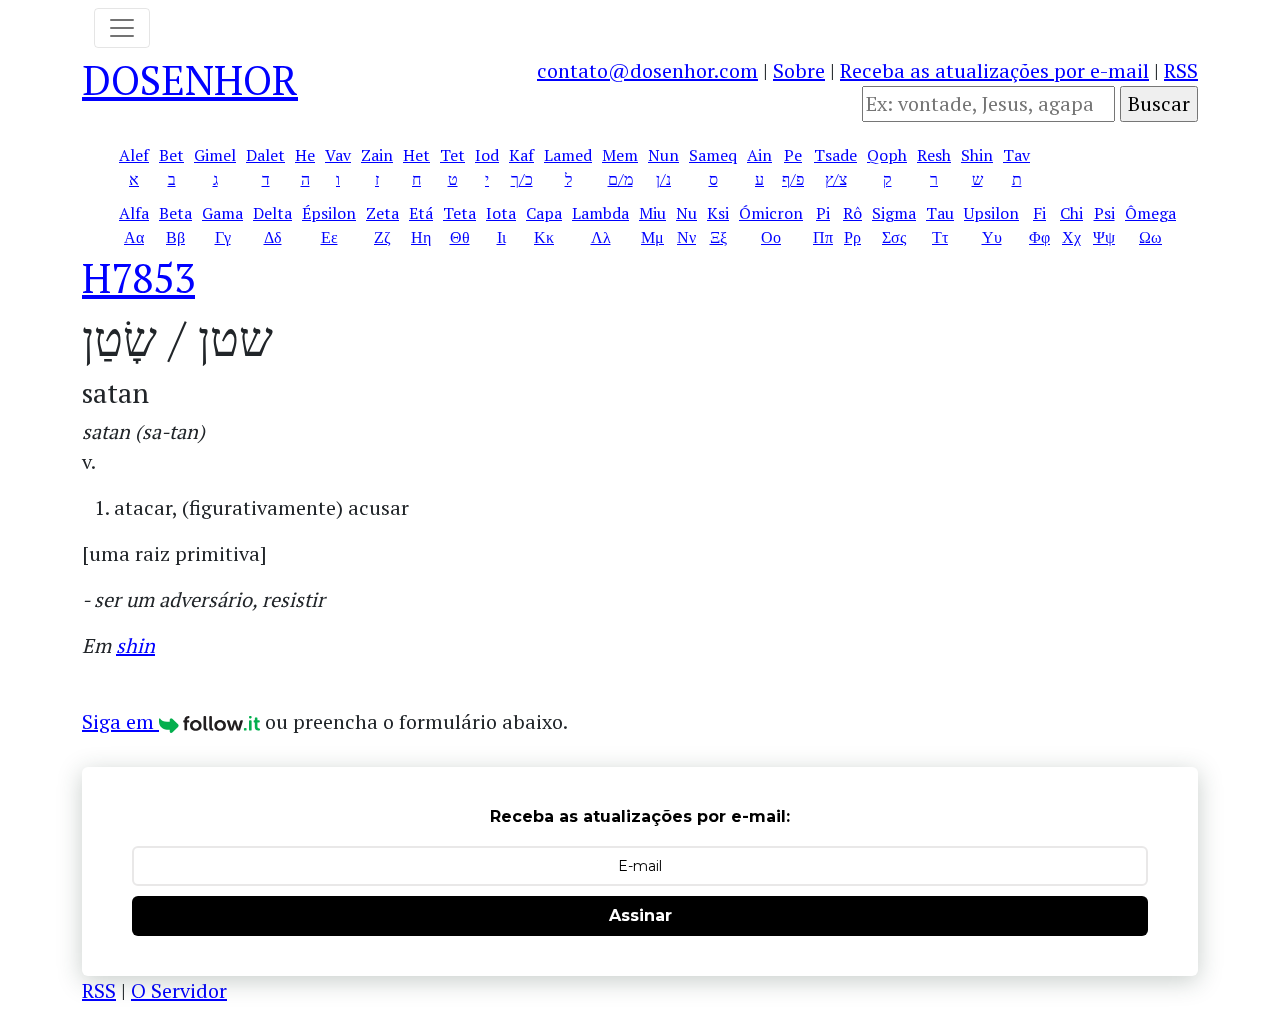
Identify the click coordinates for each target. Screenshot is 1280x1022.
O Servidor (179, 990)
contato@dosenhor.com (647, 70)
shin (135, 645)
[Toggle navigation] (122, 28)
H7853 (138, 277)
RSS (1181, 70)
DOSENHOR (190, 79)
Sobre (799, 70)
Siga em (120, 721)
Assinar (640, 915)
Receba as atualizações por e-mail (994, 70)
